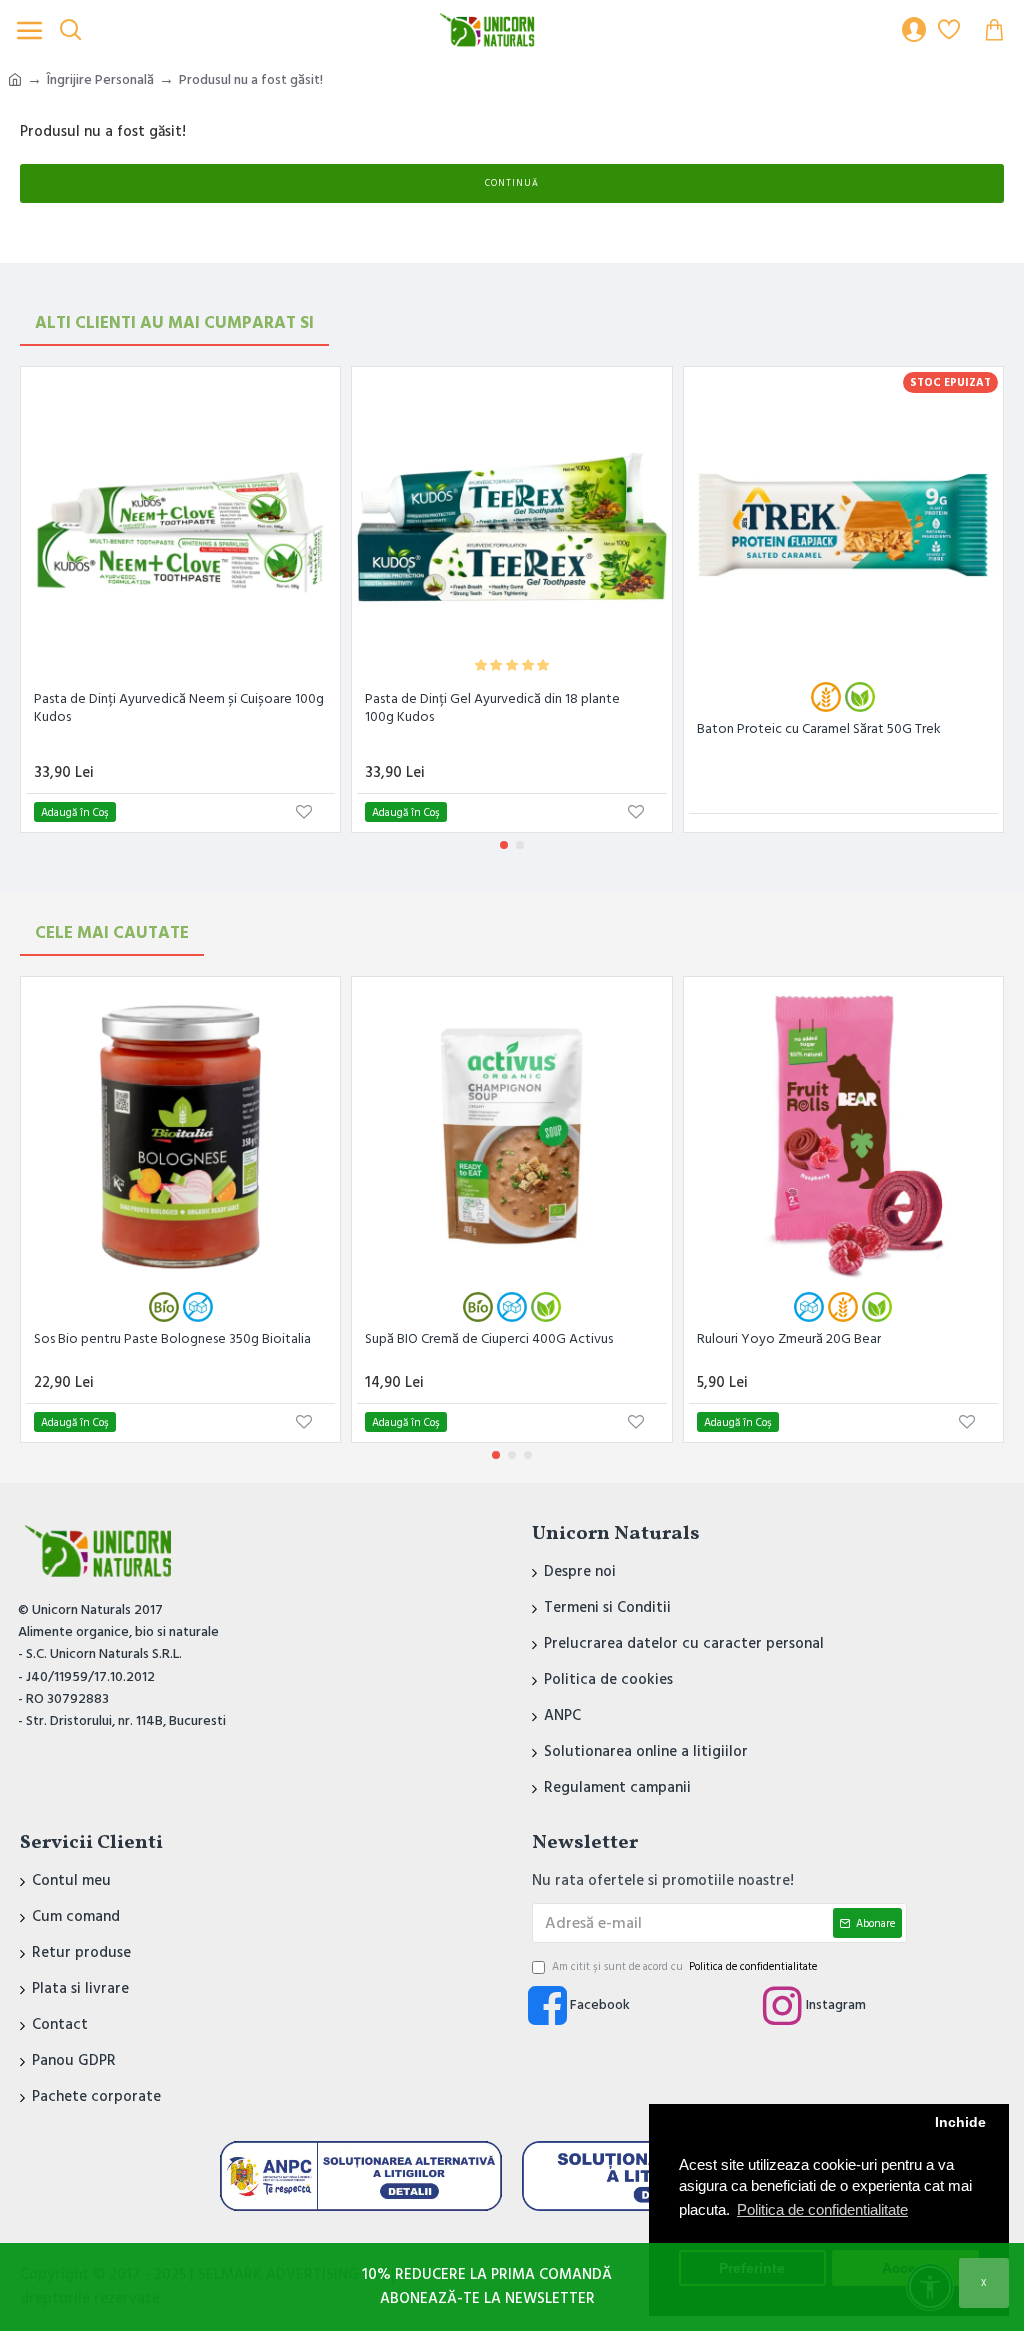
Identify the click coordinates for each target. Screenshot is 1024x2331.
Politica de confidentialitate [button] (822, 2209)
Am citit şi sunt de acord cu (684, 1966)
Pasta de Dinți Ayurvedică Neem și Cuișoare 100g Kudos (179, 708)
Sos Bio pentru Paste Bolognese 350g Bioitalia (172, 1339)
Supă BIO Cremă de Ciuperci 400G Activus (489, 1339)
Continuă (512, 183)
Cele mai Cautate (112, 933)
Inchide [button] (960, 2122)
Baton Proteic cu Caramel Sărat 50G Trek (819, 729)
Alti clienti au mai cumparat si (174, 323)
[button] (504, 845)
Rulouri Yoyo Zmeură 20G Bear (789, 1339)
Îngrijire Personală (100, 80)
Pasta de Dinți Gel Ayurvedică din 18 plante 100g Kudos (492, 708)
